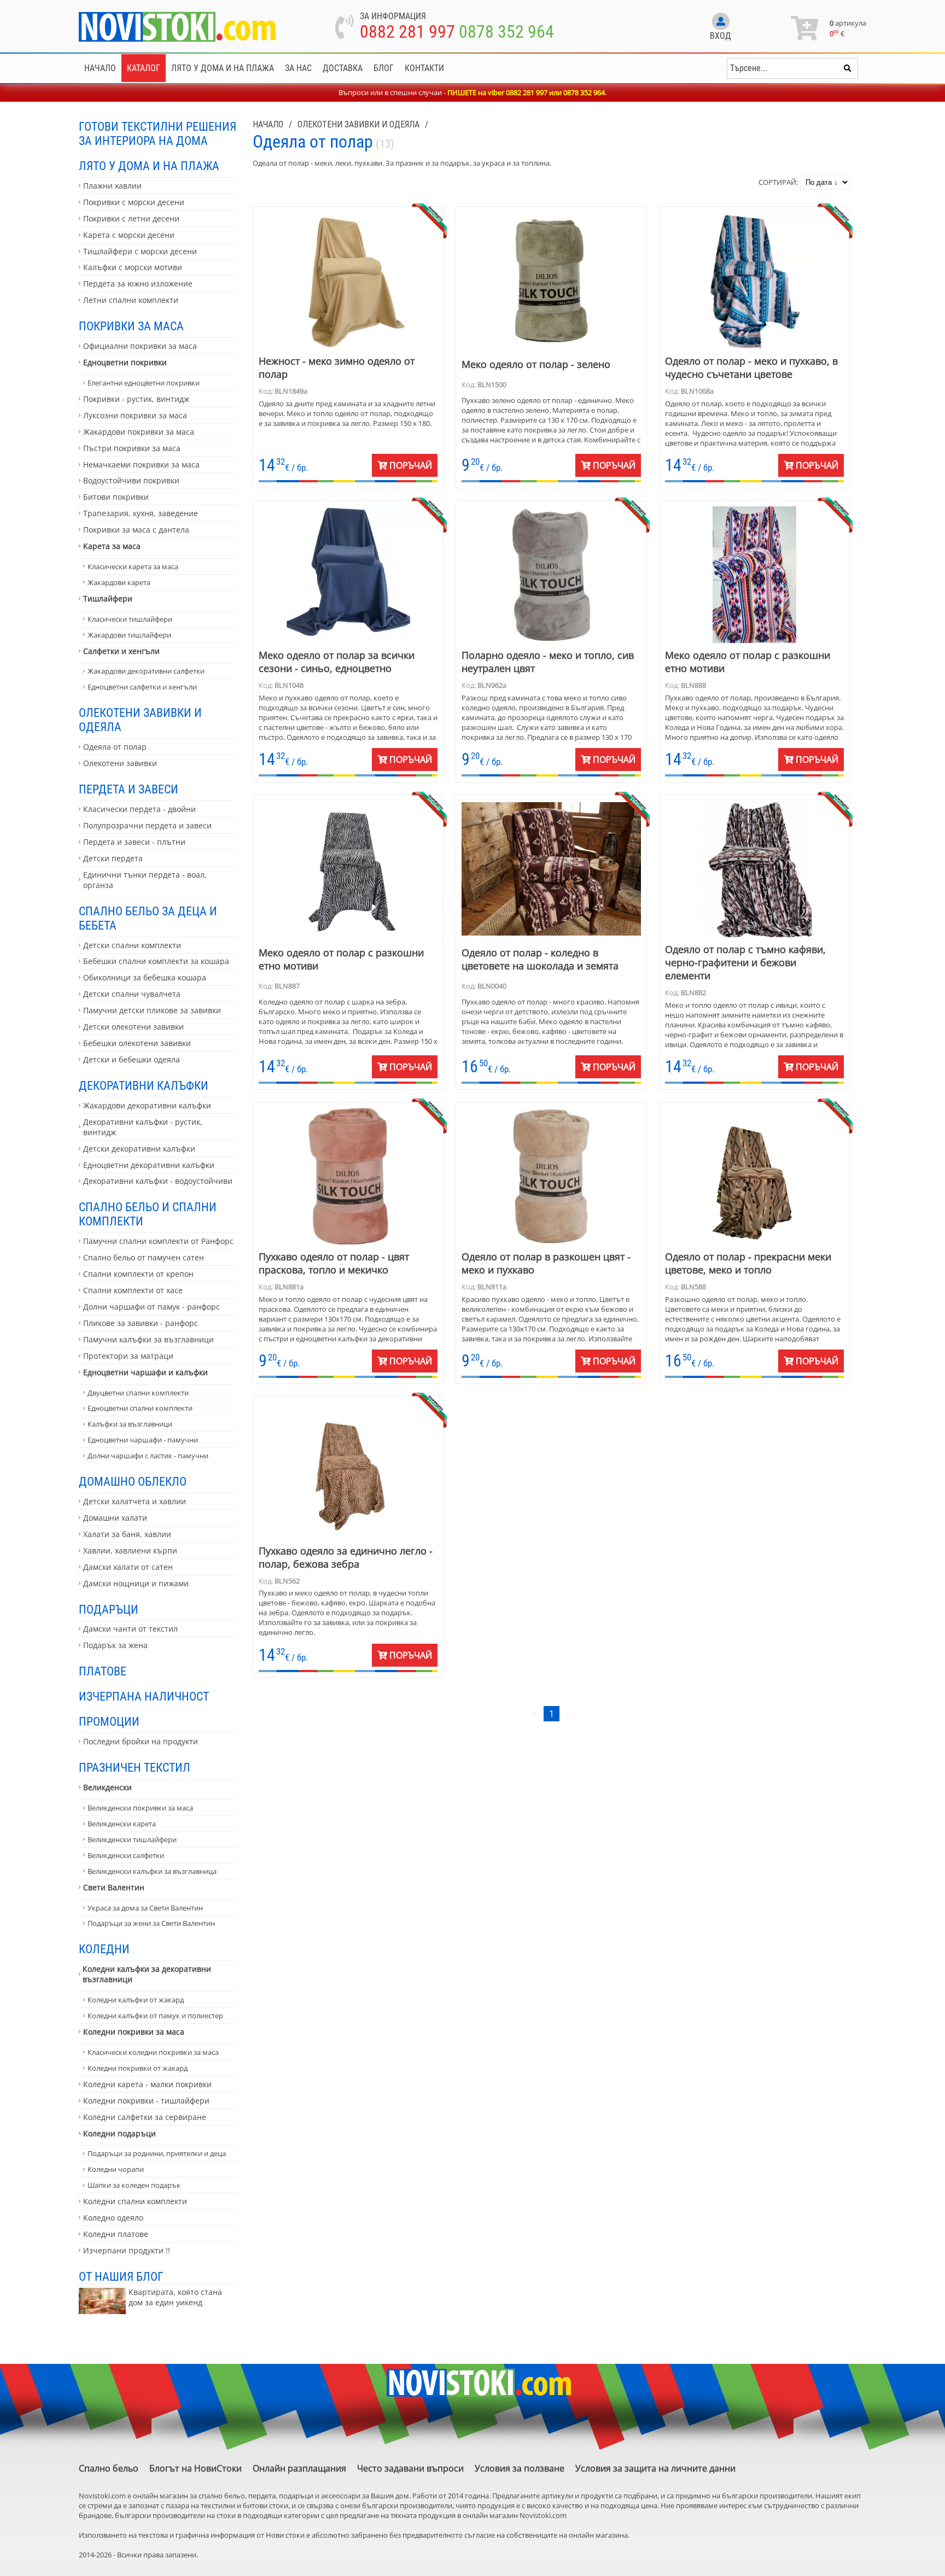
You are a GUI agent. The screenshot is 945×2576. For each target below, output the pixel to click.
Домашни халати (115, 1518)
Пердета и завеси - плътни (134, 842)
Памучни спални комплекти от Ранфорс (158, 1241)
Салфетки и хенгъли (121, 651)
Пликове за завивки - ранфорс (141, 1323)
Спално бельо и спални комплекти (148, 1214)
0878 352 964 (506, 32)
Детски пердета (113, 858)
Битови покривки (116, 497)
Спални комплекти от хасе (133, 1290)
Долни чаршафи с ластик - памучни (148, 1456)
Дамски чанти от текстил (130, 1629)
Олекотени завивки (120, 763)
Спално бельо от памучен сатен (144, 1257)
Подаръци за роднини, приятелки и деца (157, 2153)
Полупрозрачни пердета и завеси (147, 825)
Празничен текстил (135, 1767)
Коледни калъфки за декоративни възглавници (147, 1974)
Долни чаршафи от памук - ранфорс (151, 1307)
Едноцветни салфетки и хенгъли (142, 687)
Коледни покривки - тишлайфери (146, 2101)
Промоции (109, 1721)
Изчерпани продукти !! (127, 2250)
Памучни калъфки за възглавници (148, 1339)
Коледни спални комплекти (135, 2201)
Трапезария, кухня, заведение (141, 513)
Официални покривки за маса (140, 346)
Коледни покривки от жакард (138, 2068)
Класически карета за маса (133, 566)
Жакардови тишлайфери (129, 635)
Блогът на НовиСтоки (196, 2468)
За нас (298, 68)
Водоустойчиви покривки (131, 480)
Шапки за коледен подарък (134, 2185)
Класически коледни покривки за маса (153, 2052)
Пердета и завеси (129, 789)
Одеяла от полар (115, 747)
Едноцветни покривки (125, 362)
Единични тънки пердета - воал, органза (145, 880)
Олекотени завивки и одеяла (140, 720)
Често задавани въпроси (410, 2468)
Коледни (104, 1949)
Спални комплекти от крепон (138, 1274)
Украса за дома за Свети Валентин (145, 1908)
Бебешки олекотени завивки (137, 1043)
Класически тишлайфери (130, 619)
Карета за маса (112, 546)
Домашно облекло (133, 1481)
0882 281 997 (407, 32)
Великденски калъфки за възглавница (152, 1871)
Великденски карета (122, 1824)
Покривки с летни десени (131, 218)
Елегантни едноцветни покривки (144, 383)
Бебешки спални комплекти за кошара (156, 961)
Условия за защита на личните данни (655, 2468)
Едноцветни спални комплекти (140, 1408)
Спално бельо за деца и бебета (148, 918)
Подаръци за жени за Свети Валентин (151, 1923)
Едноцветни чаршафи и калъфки (145, 1372)
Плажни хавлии (112, 186)
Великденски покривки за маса (140, 1808)
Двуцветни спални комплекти (138, 1393)
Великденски (107, 1787)
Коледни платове (116, 2234)
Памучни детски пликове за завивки (152, 1010)
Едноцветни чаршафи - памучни (143, 1440)
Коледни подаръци (119, 2133)
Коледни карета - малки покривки (147, 2084)
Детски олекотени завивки (133, 1027)
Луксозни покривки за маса (135, 415)
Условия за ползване (520, 2468)
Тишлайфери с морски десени (140, 251)
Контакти (424, 68)
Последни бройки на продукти (141, 1741)
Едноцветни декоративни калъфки (149, 1165)
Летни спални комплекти (131, 300)
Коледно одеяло (113, 2218)
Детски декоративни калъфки (139, 1149)
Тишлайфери (108, 598)
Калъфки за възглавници (130, 1424)
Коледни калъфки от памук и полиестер (155, 2016)
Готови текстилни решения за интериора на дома (157, 133)
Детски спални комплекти (132, 945)
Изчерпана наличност (144, 1696)
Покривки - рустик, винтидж (136, 399)
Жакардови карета (119, 582)
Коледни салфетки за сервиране (145, 2117)
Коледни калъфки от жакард (136, 2000)
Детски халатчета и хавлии (135, 1501)
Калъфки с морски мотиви (133, 267)
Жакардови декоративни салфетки (146, 671)
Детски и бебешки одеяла (132, 1059)
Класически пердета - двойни (139, 809)
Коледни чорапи (116, 2169)
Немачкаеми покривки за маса (141, 465)
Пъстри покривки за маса (132, 448)
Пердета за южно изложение (138, 284)
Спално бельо (109, 2468)
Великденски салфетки (126, 1855)
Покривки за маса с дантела (136, 530)
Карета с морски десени (129, 235)
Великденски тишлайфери (132, 1839)
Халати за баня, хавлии (127, 1534)
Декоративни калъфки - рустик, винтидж (143, 1127)
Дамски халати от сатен (128, 1567)
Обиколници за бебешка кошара (145, 977)
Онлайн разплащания (299, 2468)
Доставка (343, 68)
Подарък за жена (115, 1645)
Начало (100, 68)
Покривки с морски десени (134, 202)
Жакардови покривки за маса (139, 432)
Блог (384, 68)
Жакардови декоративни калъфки (147, 1105)
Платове (103, 1671)
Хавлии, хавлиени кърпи (130, 1550)
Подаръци (109, 1609)
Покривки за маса (131, 326)
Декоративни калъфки (144, 1085)
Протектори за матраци (128, 1356)
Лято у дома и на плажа (223, 68)
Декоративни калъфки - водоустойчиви (158, 1181)
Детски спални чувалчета (132, 994)
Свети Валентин (114, 1887)
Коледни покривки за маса (134, 2032)
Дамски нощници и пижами (136, 1583)
